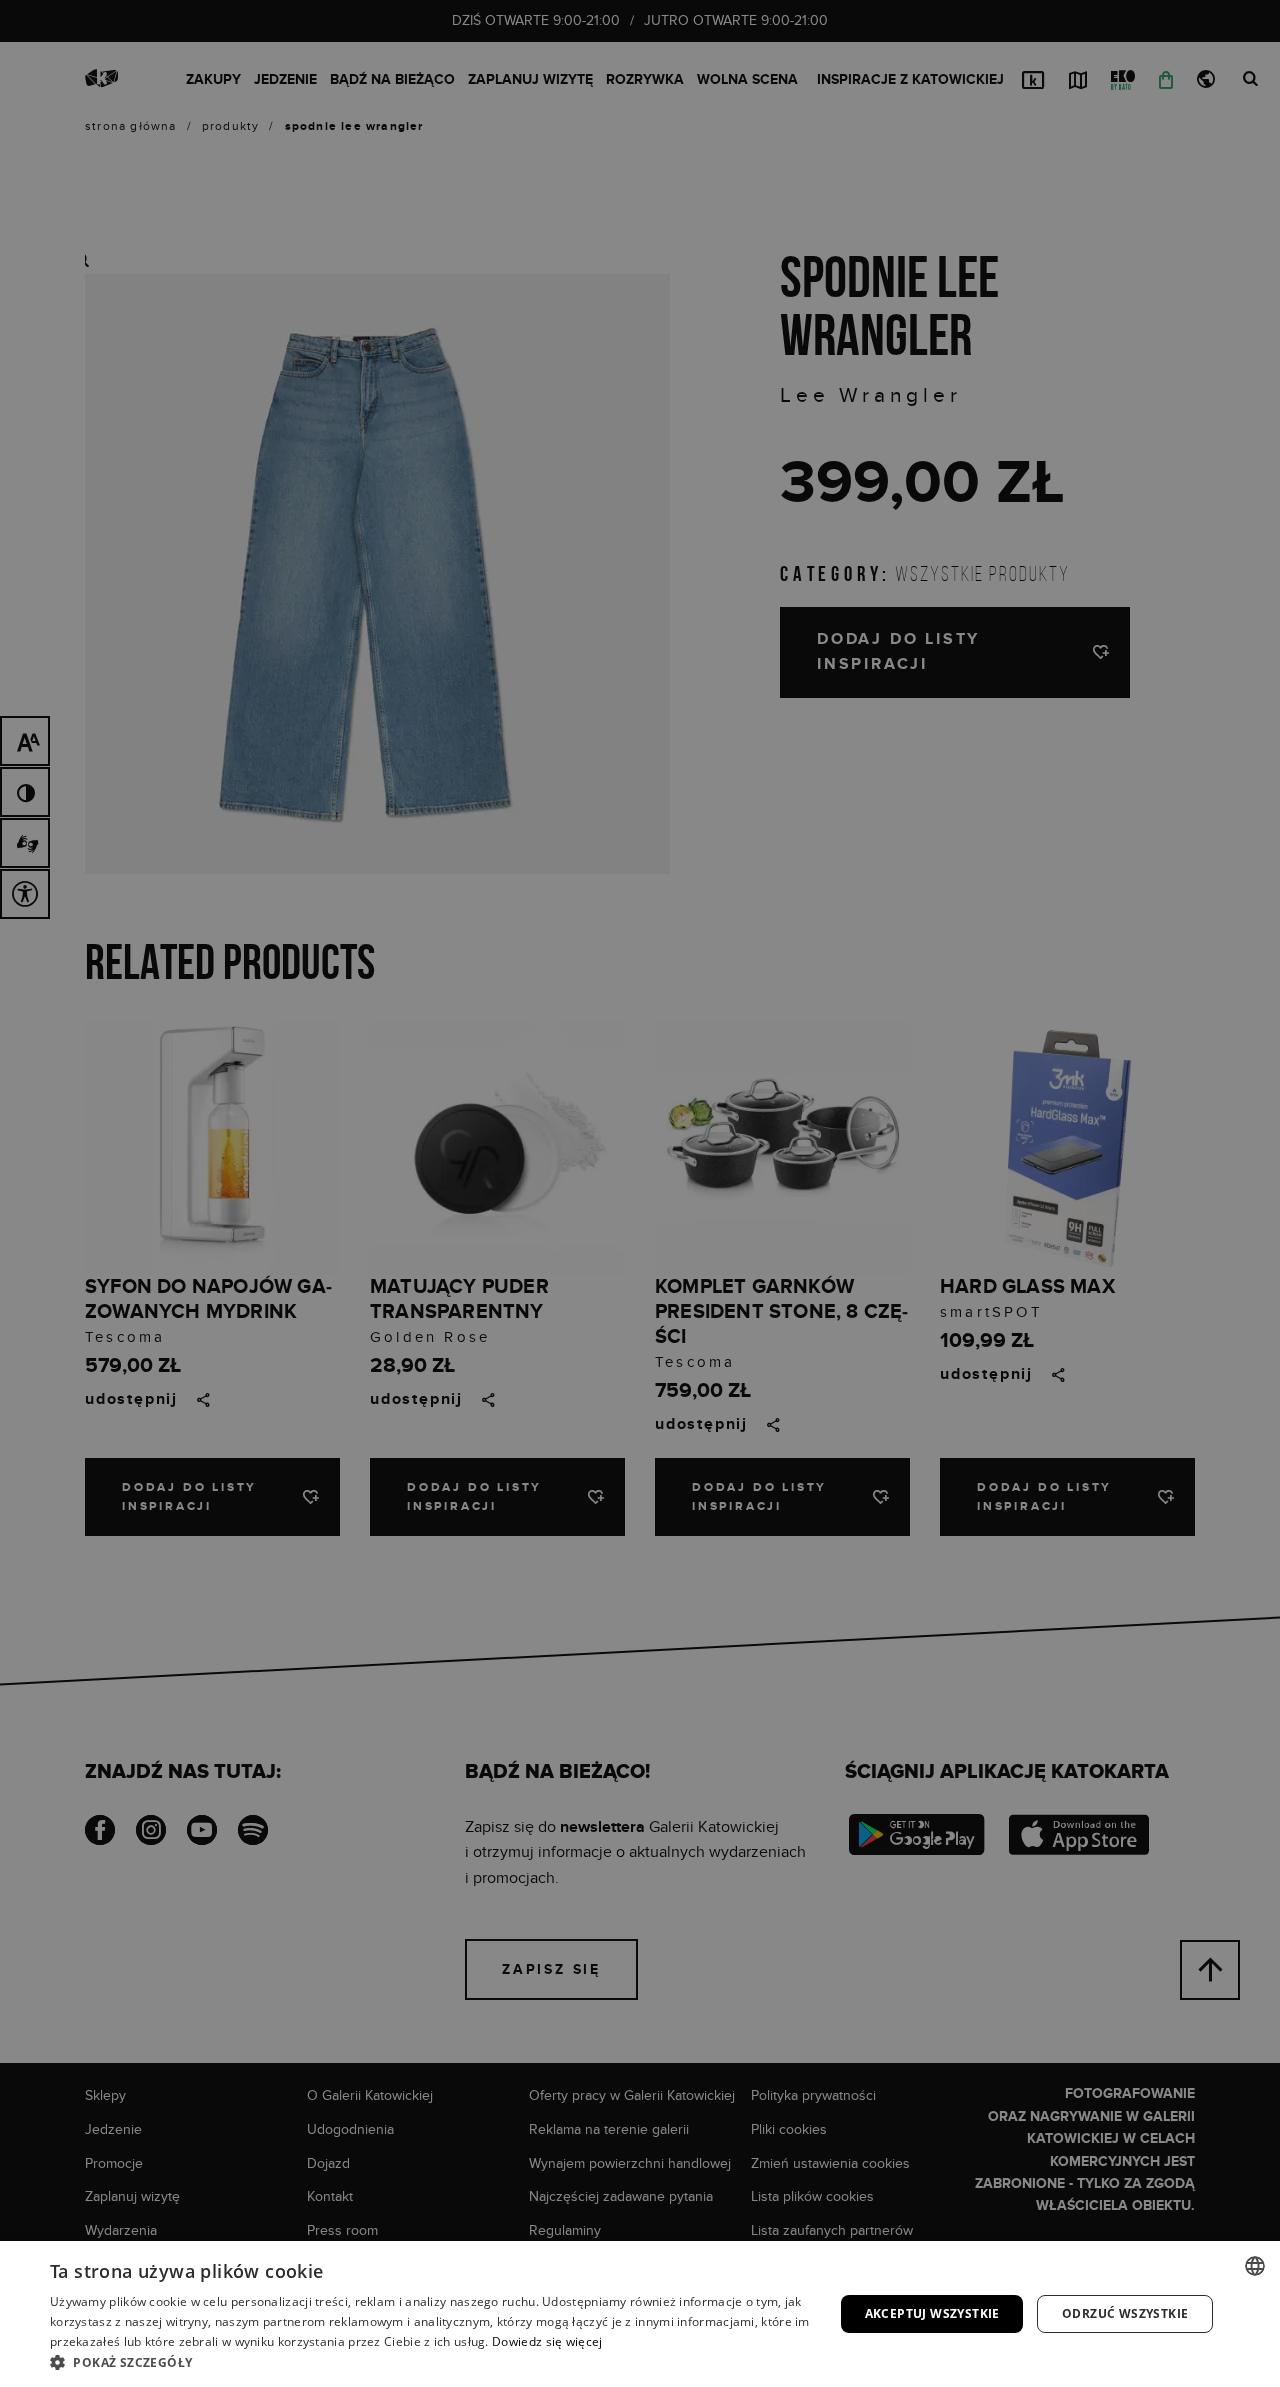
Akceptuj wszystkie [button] (932, 2313)
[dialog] (640, 1193)
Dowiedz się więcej (547, 2341)
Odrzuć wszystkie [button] (1125, 2313)
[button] (430, 2362)
